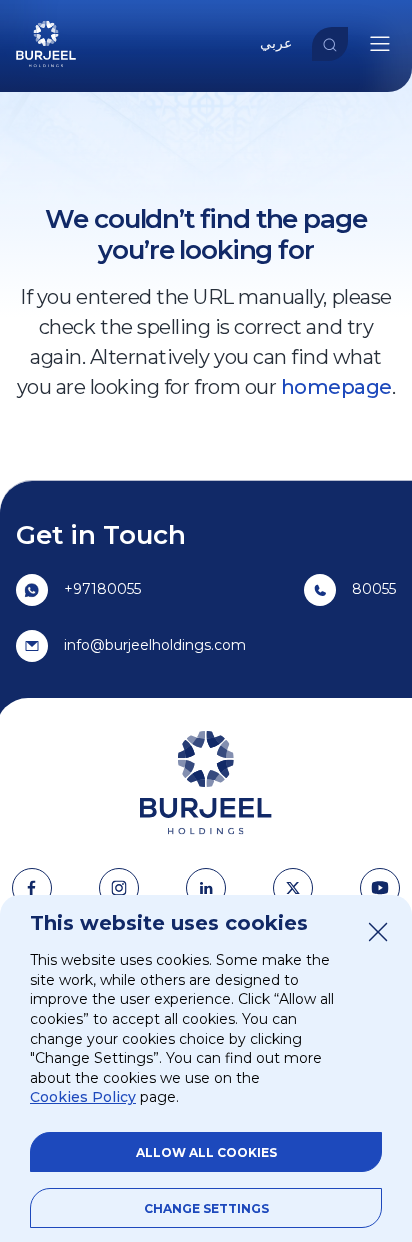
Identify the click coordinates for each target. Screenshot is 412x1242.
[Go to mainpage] (46, 68)
